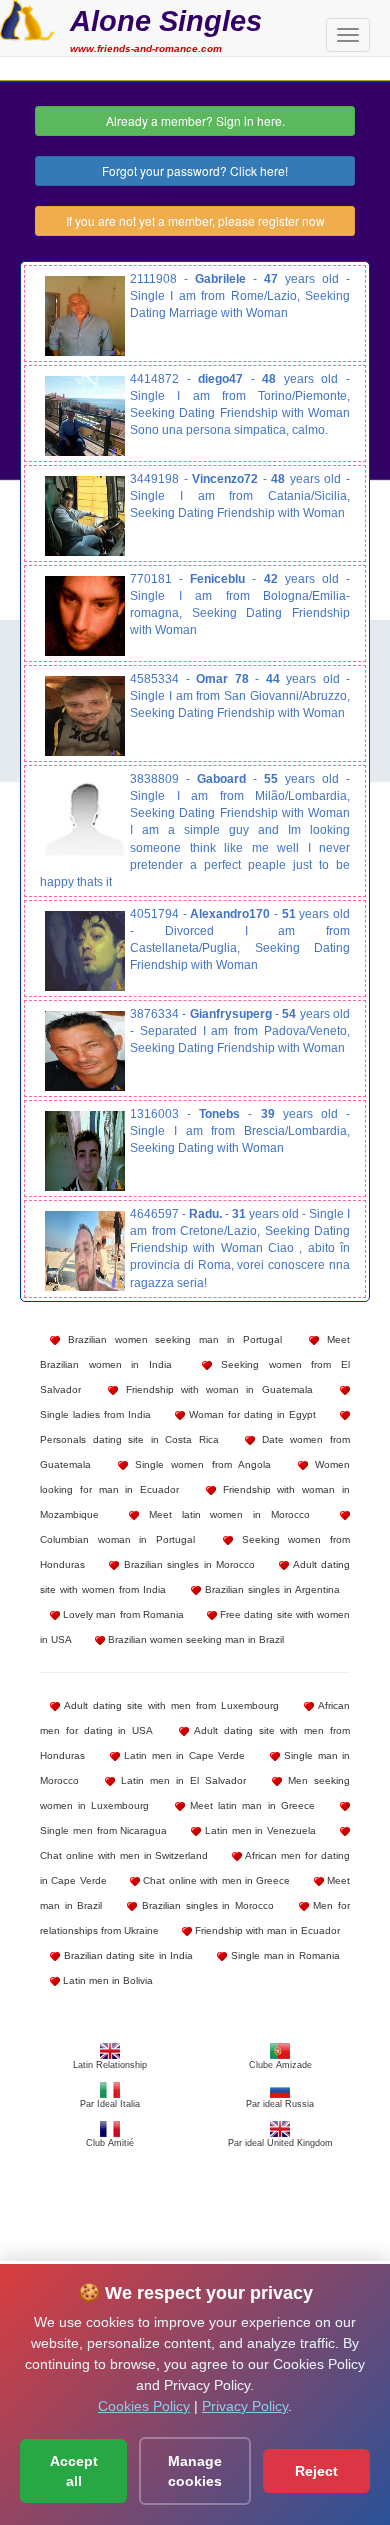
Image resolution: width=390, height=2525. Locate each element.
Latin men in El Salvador (180, 1780)
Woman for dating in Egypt (250, 1414)
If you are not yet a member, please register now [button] (195, 220)
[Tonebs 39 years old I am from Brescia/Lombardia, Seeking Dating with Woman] (85, 1151)
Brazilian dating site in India (127, 1955)
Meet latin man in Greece (250, 1805)
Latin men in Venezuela (258, 1830)
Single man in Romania (283, 1955)
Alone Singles (166, 20)
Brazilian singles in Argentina (270, 1589)
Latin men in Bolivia (106, 1980)
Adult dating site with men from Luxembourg (169, 1705)
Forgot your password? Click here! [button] (195, 170)
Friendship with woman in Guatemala (215, 1389)
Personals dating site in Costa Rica (129, 1439)
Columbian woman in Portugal (117, 1539)
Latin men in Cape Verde (183, 1755)
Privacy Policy (245, 2406)
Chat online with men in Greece (215, 1880)
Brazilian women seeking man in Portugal (171, 1339)
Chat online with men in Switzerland (124, 1855)
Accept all (74, 2471)
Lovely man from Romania (122, 1614)
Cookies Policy (144, 2406)
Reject (316, 2471)
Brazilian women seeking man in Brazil (194, 1639)
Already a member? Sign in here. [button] (195, 120)
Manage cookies (195, 2471)
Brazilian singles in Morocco (187, 1564)
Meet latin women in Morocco (224, 1514)
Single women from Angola (199, 1464)
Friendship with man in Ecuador (266, 1930)
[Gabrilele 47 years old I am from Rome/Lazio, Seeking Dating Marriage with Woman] (85, 316)
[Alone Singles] (27, 18)
